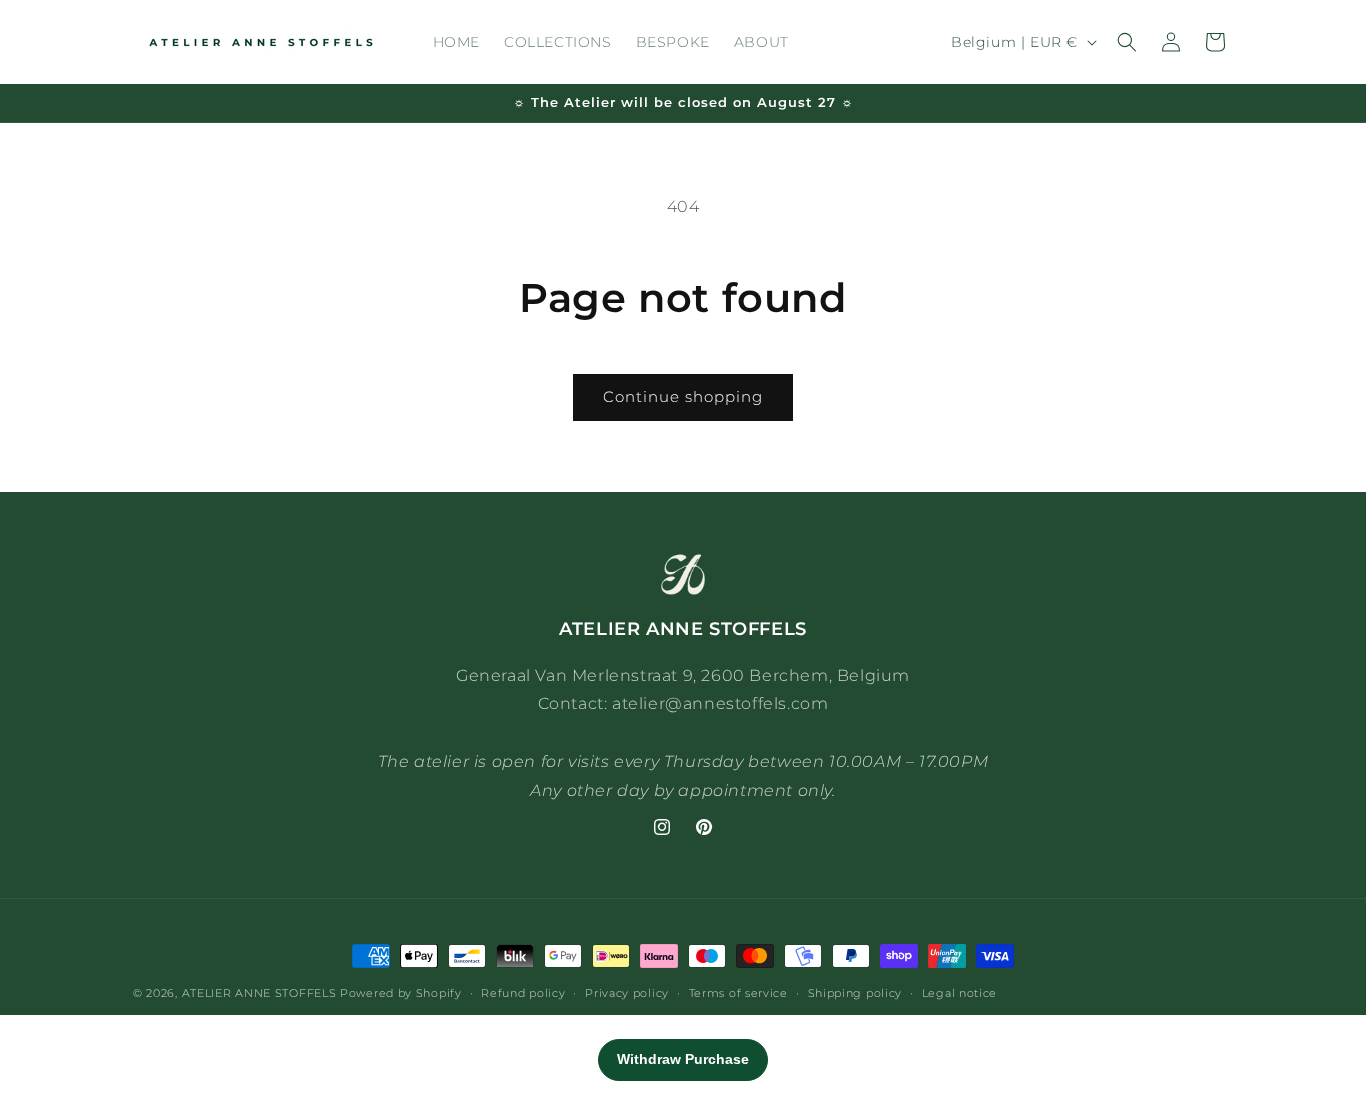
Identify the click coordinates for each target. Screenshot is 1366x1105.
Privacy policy (627, 992)
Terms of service (738, 992)
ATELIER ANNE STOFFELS (259, 993)
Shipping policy (855, 992)
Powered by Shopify (401, 993)
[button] (1127, 42)
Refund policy (523, 992)
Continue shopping (683, 396)
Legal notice (959, 992)
